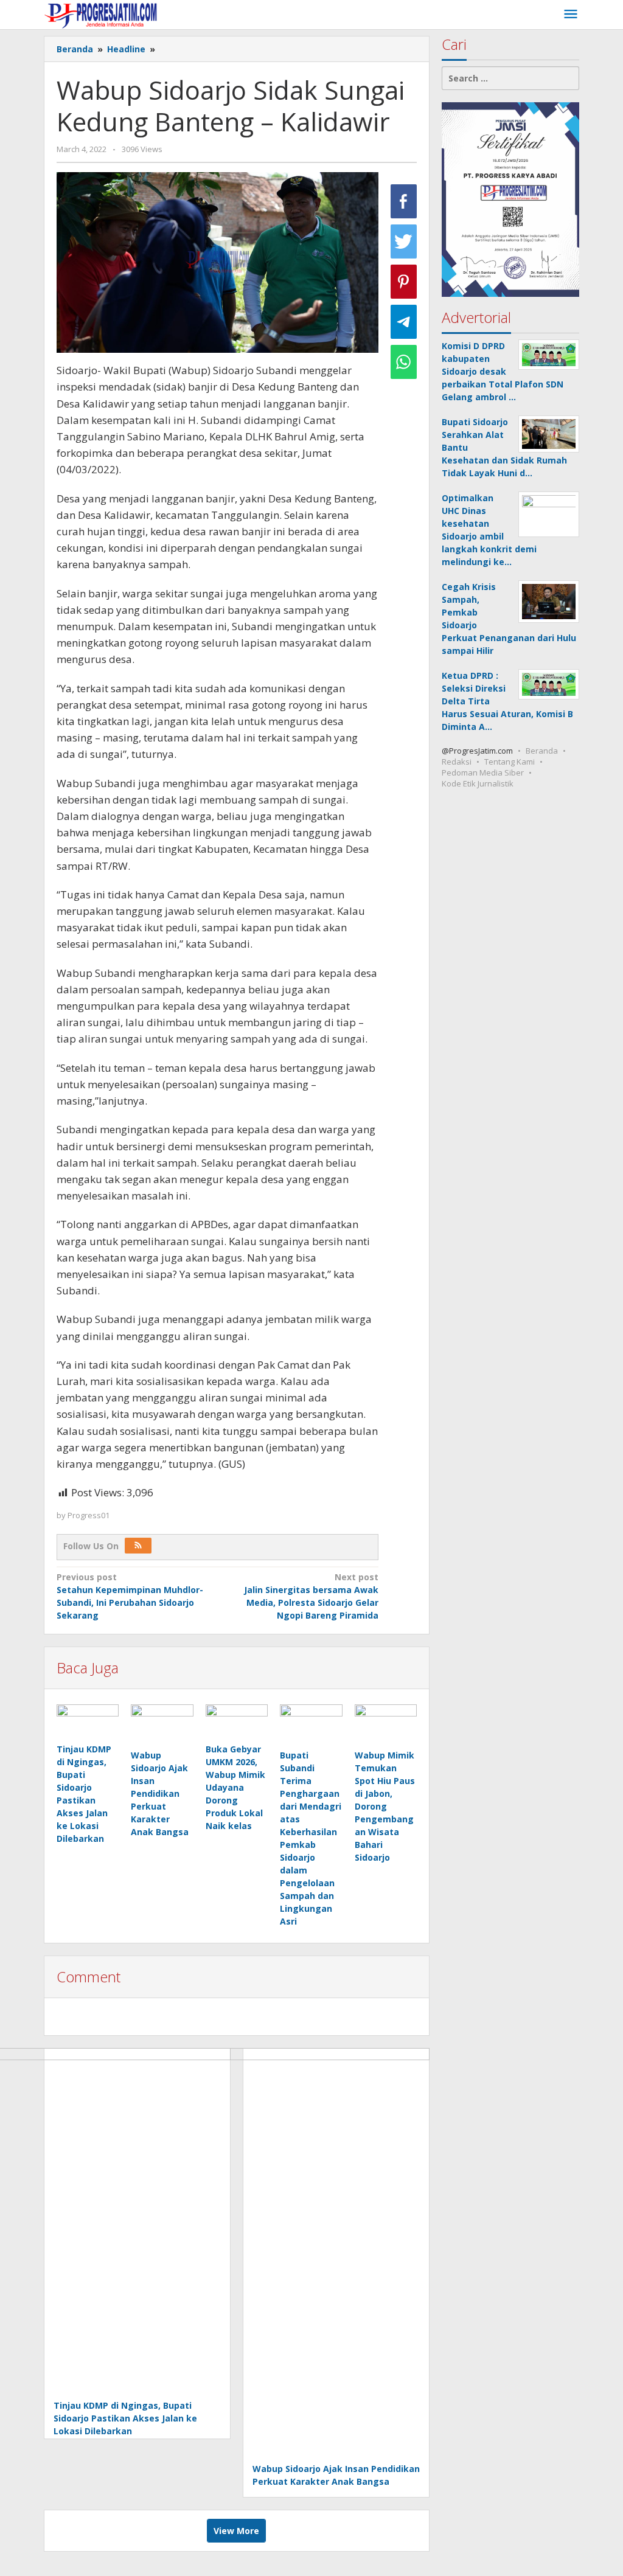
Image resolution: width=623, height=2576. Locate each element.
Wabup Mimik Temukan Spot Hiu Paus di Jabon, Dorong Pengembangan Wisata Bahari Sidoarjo (385, 1806)
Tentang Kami (510, 762)
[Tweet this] (404, 241)
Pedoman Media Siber (483, 772)
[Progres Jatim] (101, 14)
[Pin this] (404, 282)
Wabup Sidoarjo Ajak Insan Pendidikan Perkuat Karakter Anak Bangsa (160, 1793)
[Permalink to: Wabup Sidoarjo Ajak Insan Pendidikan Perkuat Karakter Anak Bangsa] (162, 1725)
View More (236, 2531)
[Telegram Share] (404, 322)
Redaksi (457, 762)
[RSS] (138, 1546)
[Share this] (404, 201)
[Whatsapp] (404, 362)
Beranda (542, 751)
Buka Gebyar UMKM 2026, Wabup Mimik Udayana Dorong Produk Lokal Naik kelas (235, 1787)
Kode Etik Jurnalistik (478, 783)
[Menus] (571, 15)
